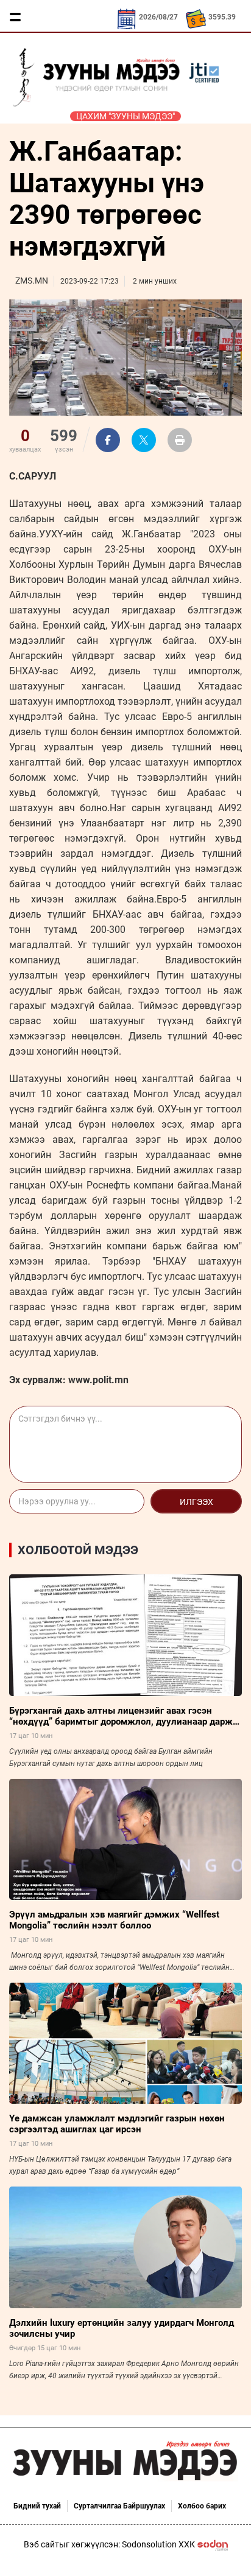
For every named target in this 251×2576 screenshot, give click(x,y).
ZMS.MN (32, 281)
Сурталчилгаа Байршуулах (119, 2506)
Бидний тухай (37, 2506)
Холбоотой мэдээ (78, 1550)
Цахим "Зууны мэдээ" (125, 116)
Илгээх (196, 1502)
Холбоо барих (202, 2506)
